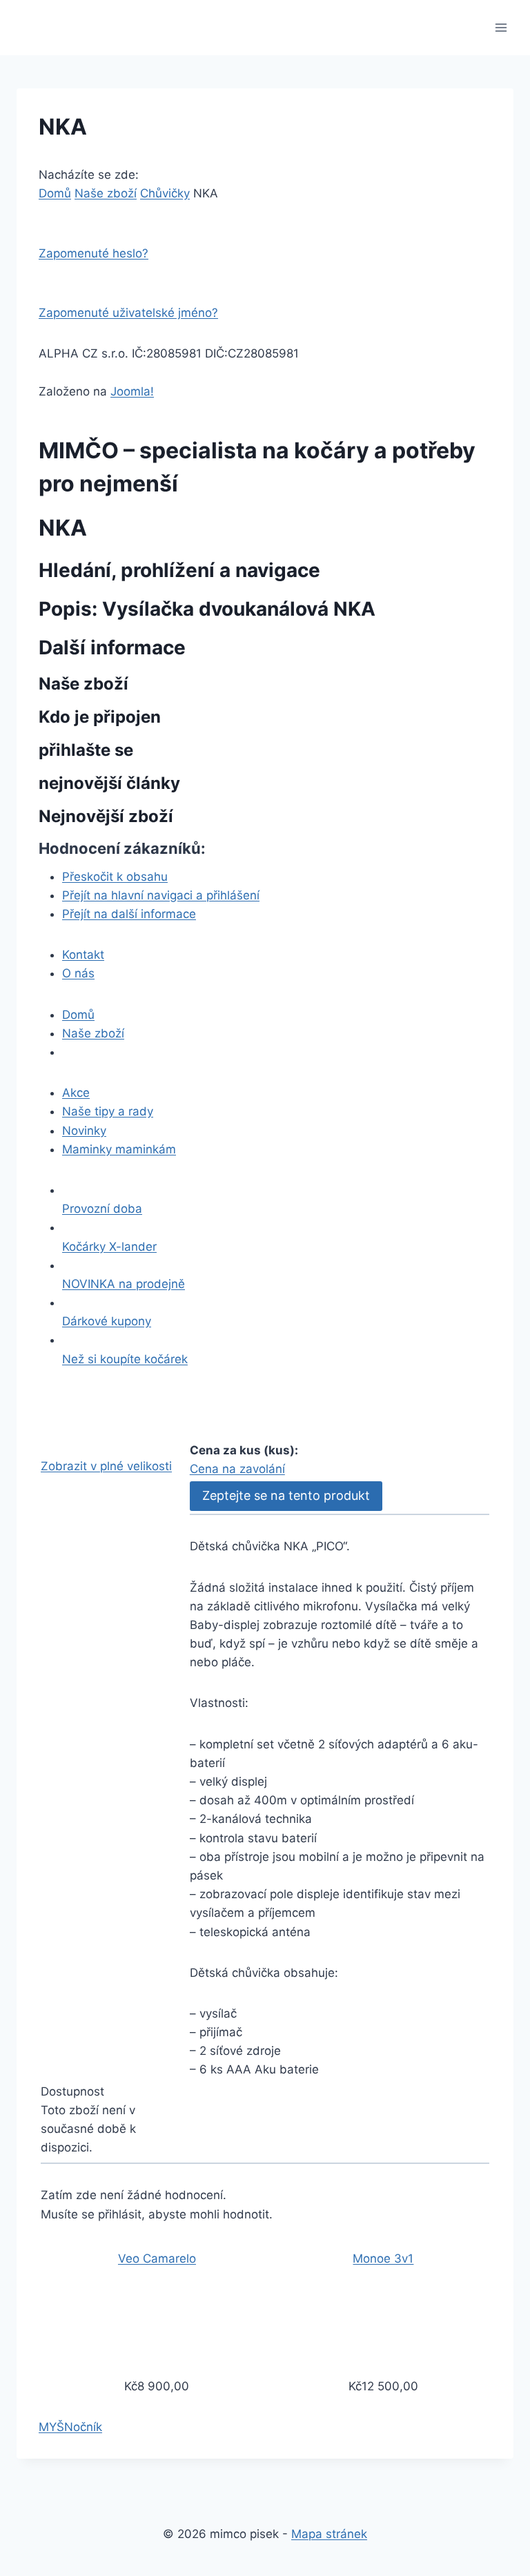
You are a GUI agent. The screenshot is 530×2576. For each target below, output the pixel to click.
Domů (55, 193)
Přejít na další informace (129, 914)
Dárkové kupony (107, 1321)
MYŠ (51, 2427)
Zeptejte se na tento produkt (286, 1495)
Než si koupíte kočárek (125, 1359)
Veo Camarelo (157, 2258)
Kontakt (83, 955)
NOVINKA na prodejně (124, 1284)
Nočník (83, 2427)
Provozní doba (102, 1209)
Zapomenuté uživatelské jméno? (128, 313)
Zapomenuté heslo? (94, 253)
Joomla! (132, 391)
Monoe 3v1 (383, 2258)
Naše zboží (106, 193)
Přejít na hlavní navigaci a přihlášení (161, 895)
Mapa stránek (329, 2534)
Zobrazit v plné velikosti (106, 1466)
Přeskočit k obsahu (115, 877)
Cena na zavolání (237, 1469)
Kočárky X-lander (109, 1247)
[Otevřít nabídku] (501, 27)
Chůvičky (165, 193)
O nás (78, 973)
